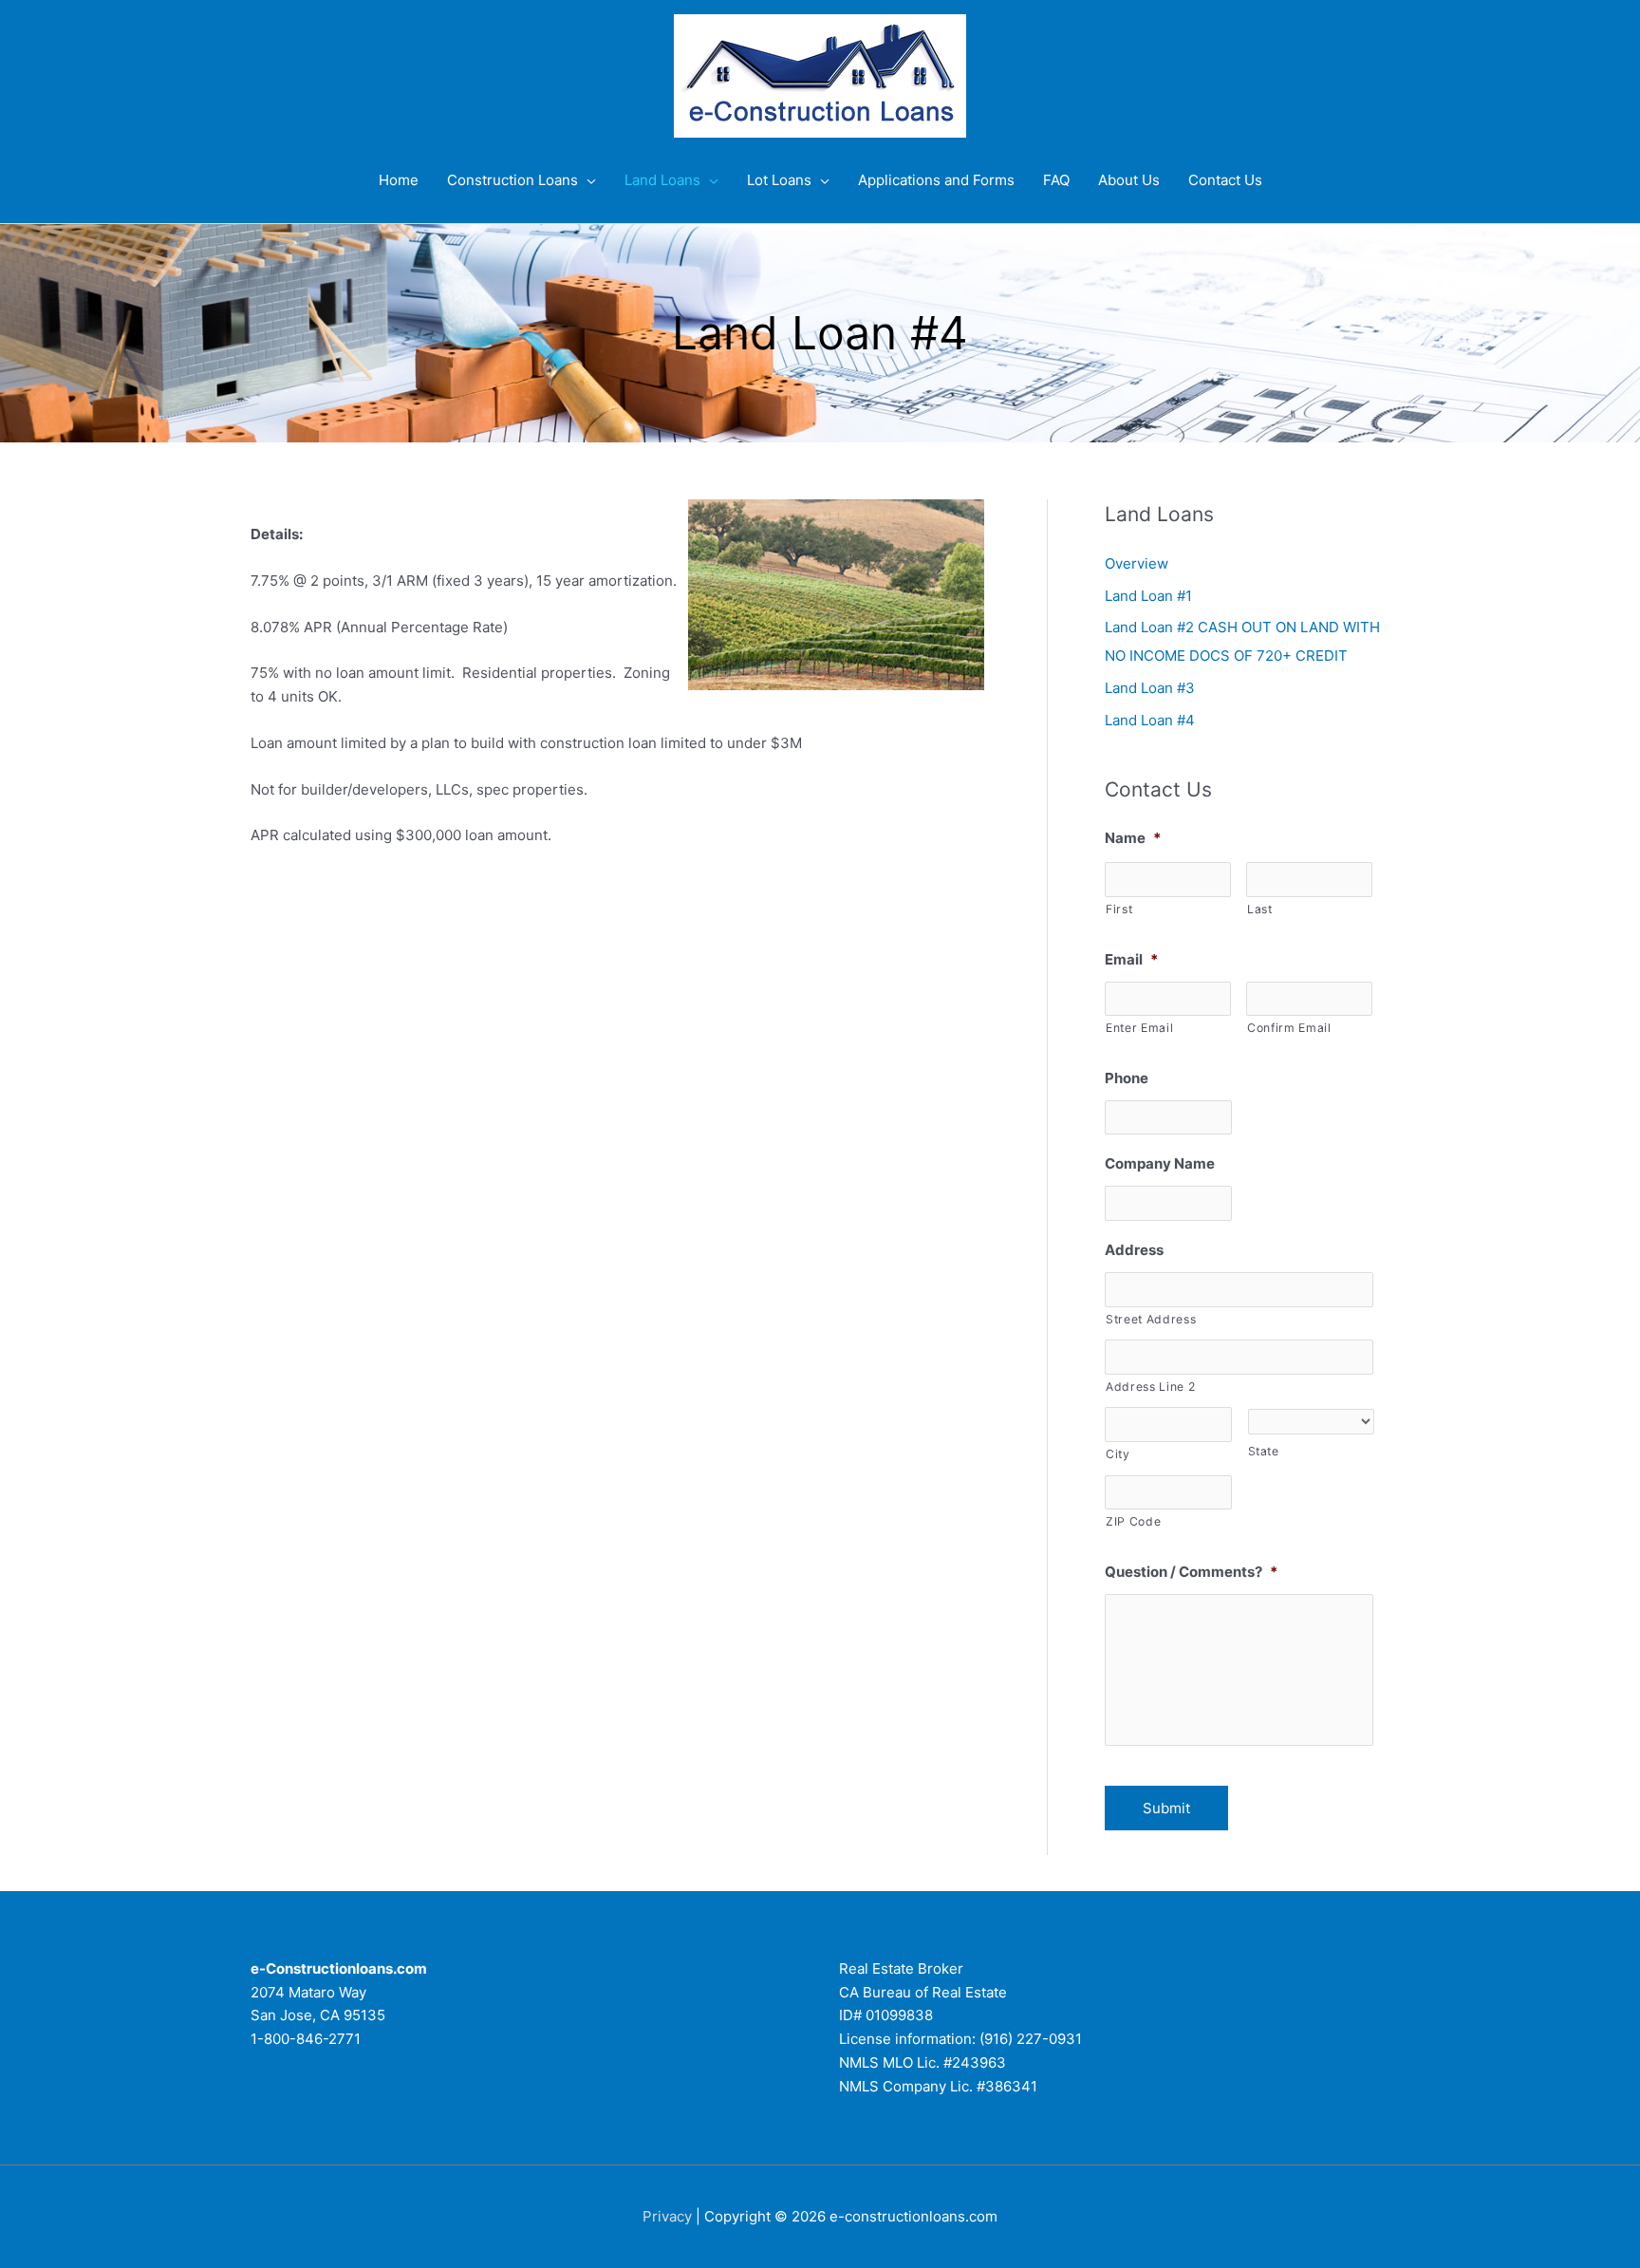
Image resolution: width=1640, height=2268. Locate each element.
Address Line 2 (1150, 1387)
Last (1260, 909)
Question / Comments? (1191, 1572)
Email (1131, 959)
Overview (1137, 563)
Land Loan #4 (1150, 720)
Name (1133, 838)
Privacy (667, 2216)
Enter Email (1139, 1028)
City (1118, 1454)
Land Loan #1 (1148, 596)
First (1119, 909)
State (1264, 1451)
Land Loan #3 (1150, 688)
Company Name (1160, 1163)
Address (1134, 1250)
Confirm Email (1289, 1028)
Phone (1127, 1078)
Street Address (1151, 1319)
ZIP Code (1133, 1521)
